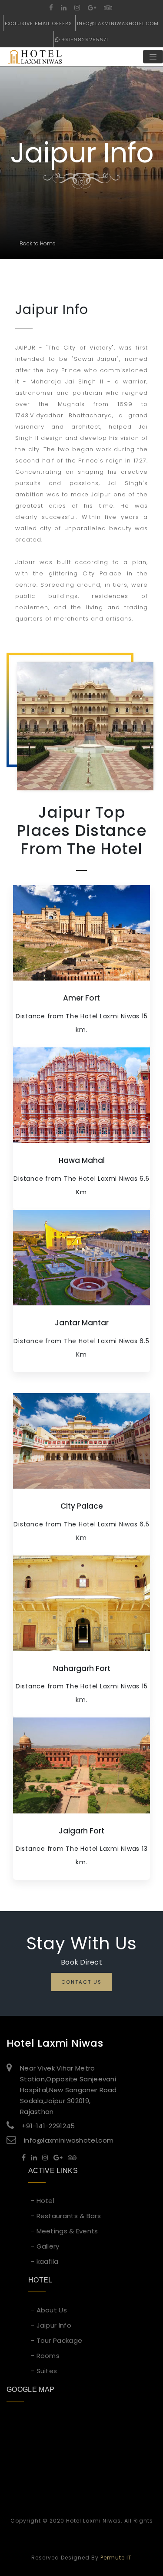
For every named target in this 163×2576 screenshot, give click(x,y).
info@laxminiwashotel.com (118, 23)
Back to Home (38, 243)
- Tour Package (57, 2340)
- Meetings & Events (65, 2231)
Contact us (81, 1982)
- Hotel (43, 2201)
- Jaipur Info (51, 2325)
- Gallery (45, 2246)
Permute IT (116, 2558)
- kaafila (45, 2261)
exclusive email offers (38, 23)
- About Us (49, 2310)
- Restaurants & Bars (66, 2216)
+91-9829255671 (85, 40)
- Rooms (45, 2356)
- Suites (44, 2371)
